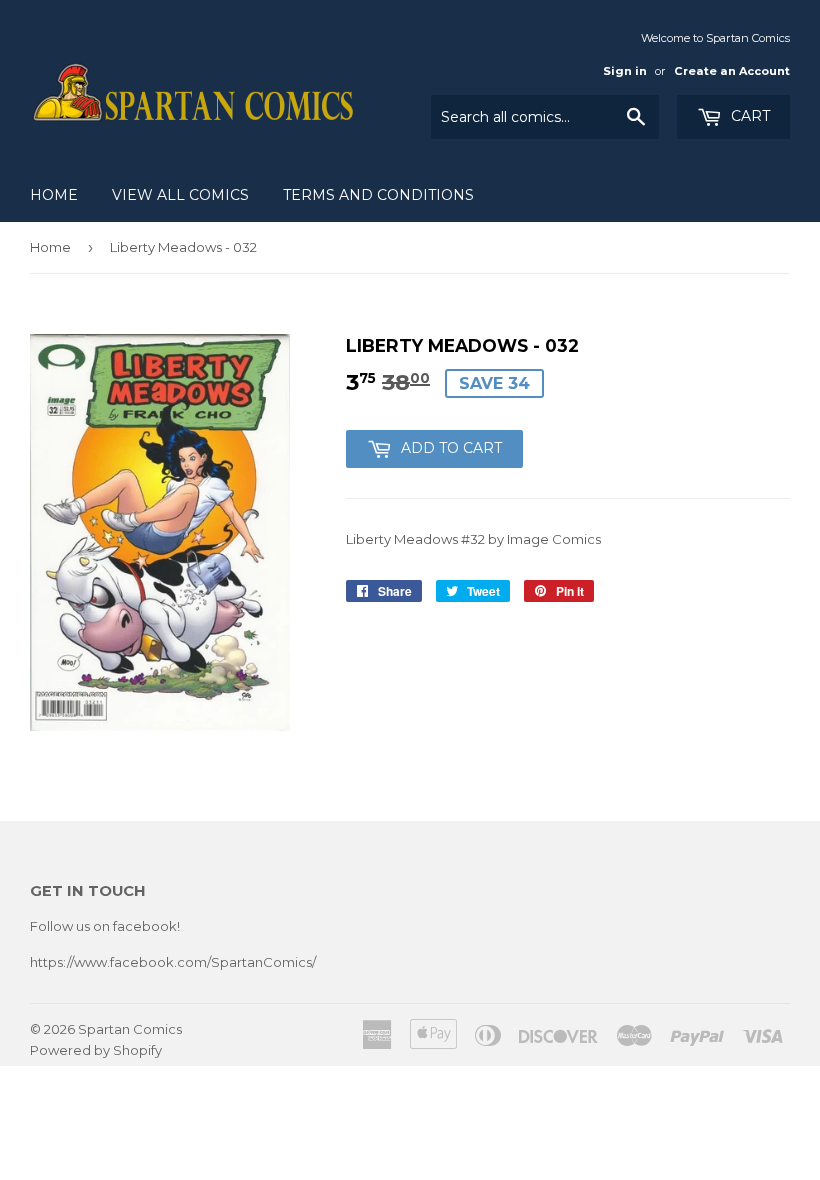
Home (54, 195)
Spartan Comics (130, 1029)
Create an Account (732, 71)
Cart (748, 116)
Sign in (625, 71)
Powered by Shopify (96, 1050)
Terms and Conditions (378, 195)
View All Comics (180, 195)
